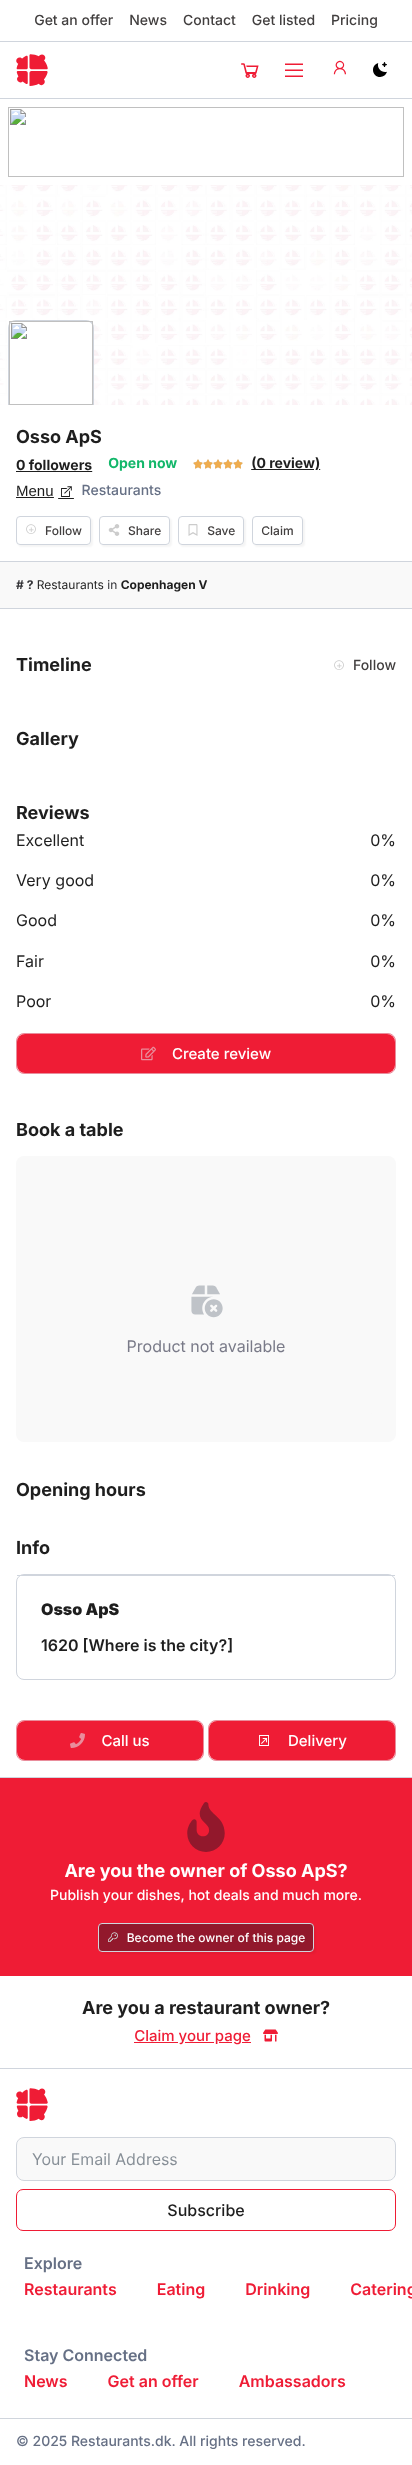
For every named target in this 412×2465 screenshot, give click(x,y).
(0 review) (285, 463)
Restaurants (122, 490)
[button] (250, 70)
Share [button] (144, 530)
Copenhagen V (164, 584)
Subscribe (205, 2210)
